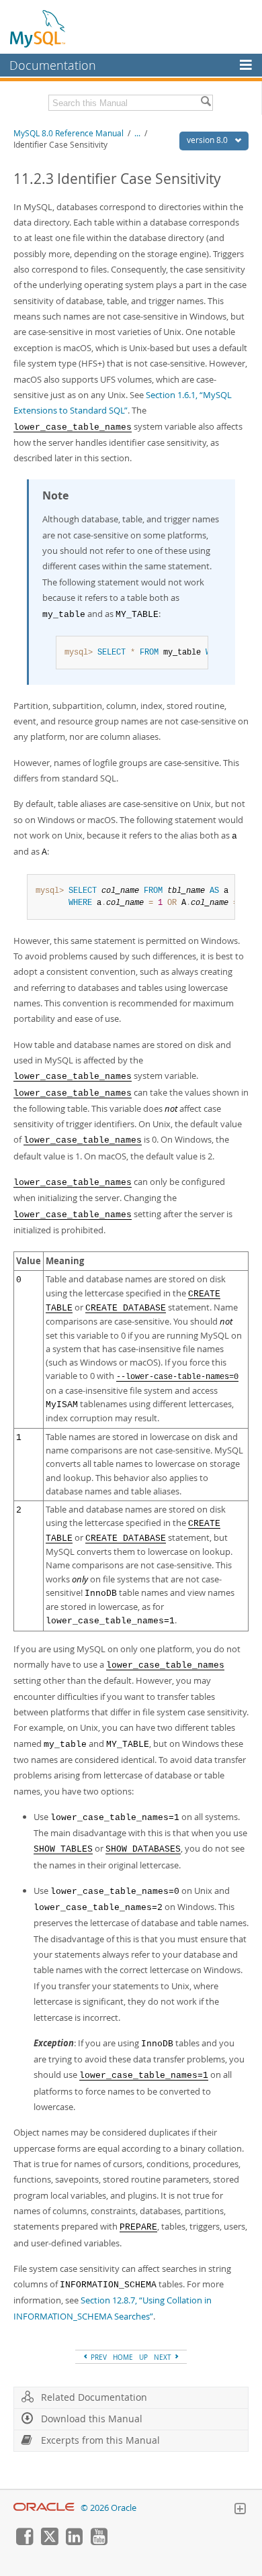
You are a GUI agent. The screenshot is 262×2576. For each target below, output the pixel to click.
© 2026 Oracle (108, 2508)
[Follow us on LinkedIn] (74, 2542)
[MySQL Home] (38, 28)
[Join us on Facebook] (24, 2542)
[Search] (206, 103)
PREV (98, 2357)
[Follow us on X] (49, 2542)
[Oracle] (44, 2508)
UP (143, 2357)
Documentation (53, 65)
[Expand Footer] (240, 2510)
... (137, 133)
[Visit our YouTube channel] (99, 2542)
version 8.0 (208, 140)
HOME (123, 2357)
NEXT (164, 2357)
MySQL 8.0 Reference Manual (69, 133)
